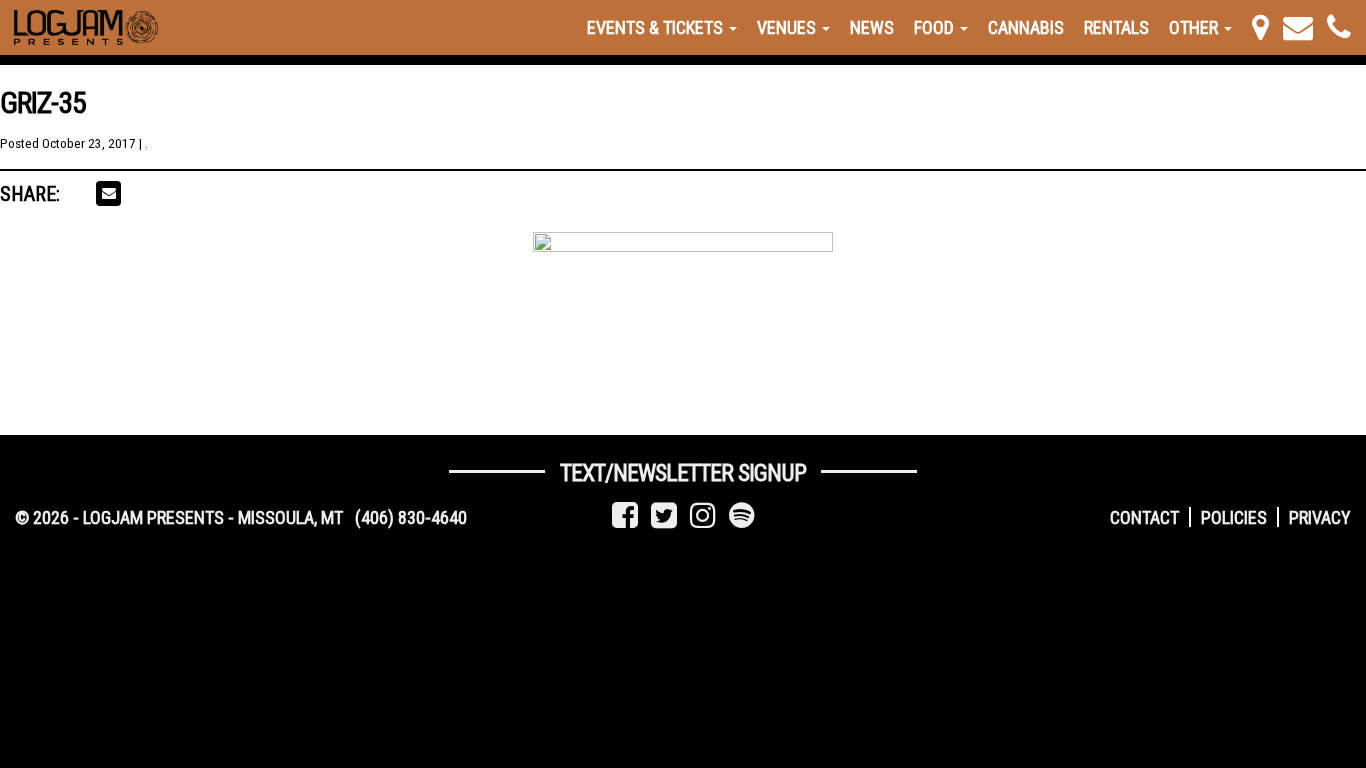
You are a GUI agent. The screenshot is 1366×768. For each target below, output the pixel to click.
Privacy (1320, 517)
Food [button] (936, 27)
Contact (1144, 517)
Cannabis (1026, 27)
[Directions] (1260, 27)
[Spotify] (742, 515)
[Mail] (1298, 27)
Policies (1234, 517)
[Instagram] (703, 515)
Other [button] (1195, 27)
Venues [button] (788, 27)
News (872, 27)
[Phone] (1339, 27)
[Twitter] (664, 515)
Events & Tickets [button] (657, 27)
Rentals (1116, 27)
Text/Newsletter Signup (683, 473)
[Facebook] (625, 515)
